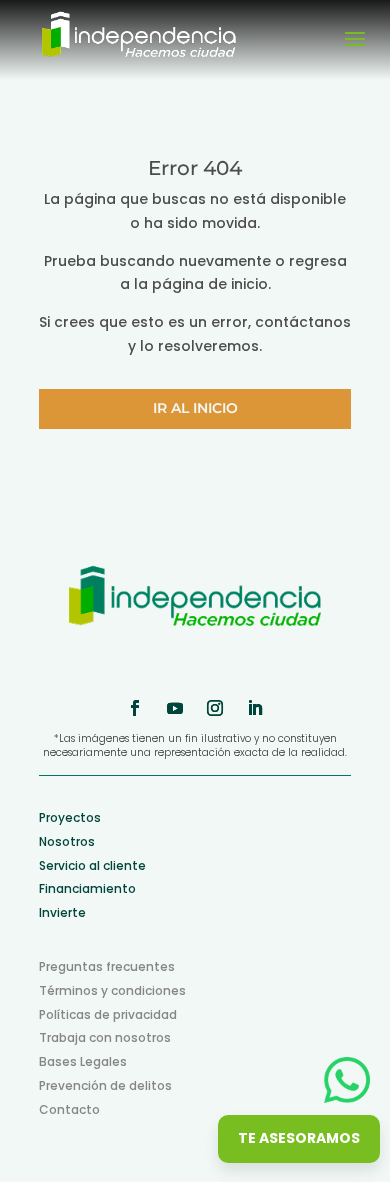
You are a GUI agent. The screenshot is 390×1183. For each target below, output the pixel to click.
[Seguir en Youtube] (175, 708)
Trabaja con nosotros (105, 1037)
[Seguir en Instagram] (215, 708)
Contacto (69, 1109)
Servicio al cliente (92, 865)
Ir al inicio (195, 408)
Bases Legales (83, 1061)
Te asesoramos (299, 1138)
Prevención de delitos (105, 1085)
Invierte (62, 912)
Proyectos (70, 817)
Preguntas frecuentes (107, 966)
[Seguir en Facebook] (135, 708)
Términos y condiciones (112, 990)
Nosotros (67, 841)
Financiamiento (87, 888)
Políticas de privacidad (108, 1014)
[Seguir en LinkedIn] (255, 708)
